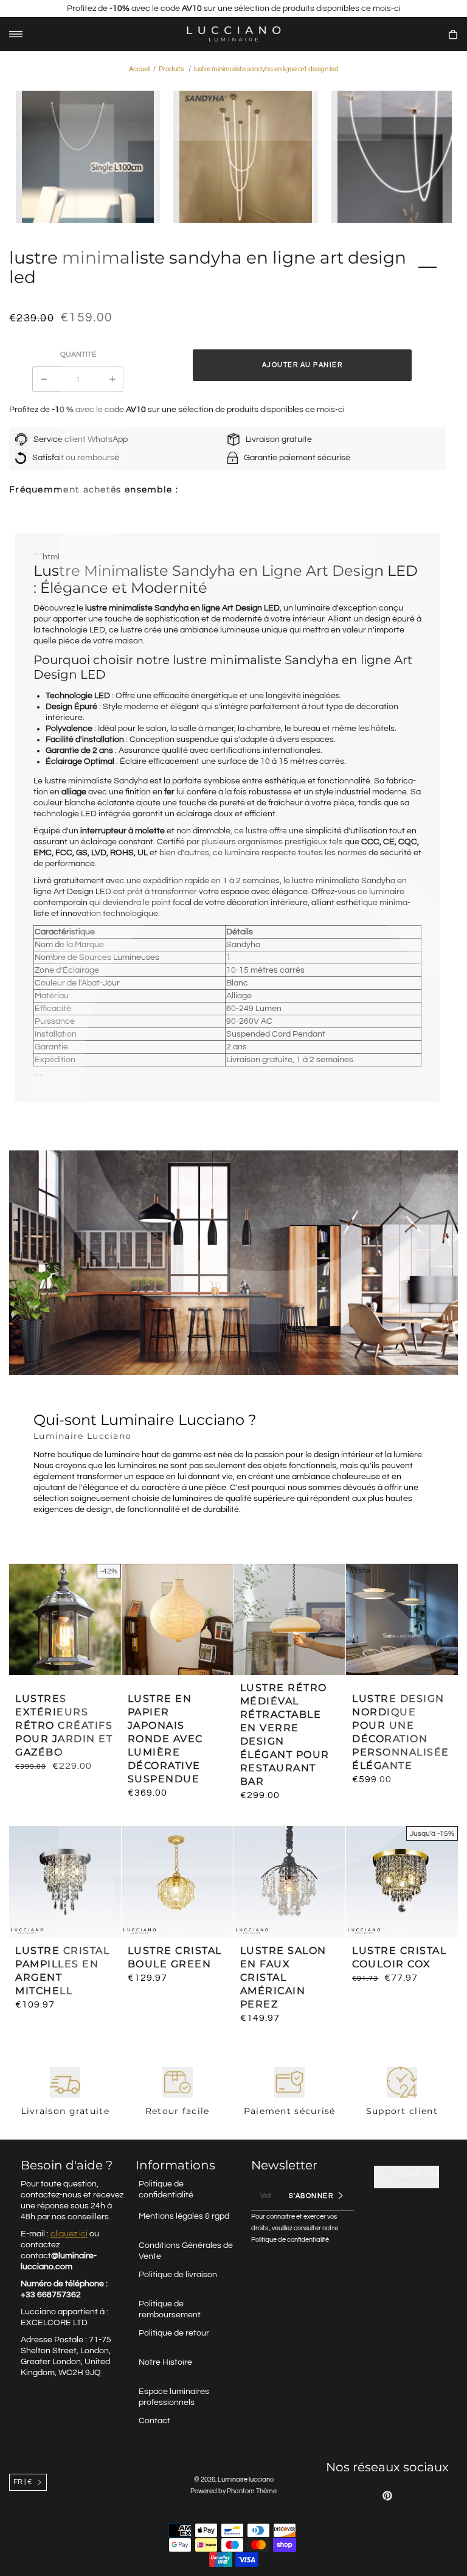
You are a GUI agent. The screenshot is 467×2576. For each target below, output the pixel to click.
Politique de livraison (178, 2275)
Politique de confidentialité (166, 2189)
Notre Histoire (165, 2362)
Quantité (78, 355)
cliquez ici (69, 2234)
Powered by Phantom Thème (233, 2491)
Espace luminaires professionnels (174, 2397)
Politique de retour (174, 2333)
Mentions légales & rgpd (184, 2216)
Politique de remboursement (170, 2309)
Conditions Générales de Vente (186, 2251)
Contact (154, 2421)
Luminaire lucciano (246, 2480)
